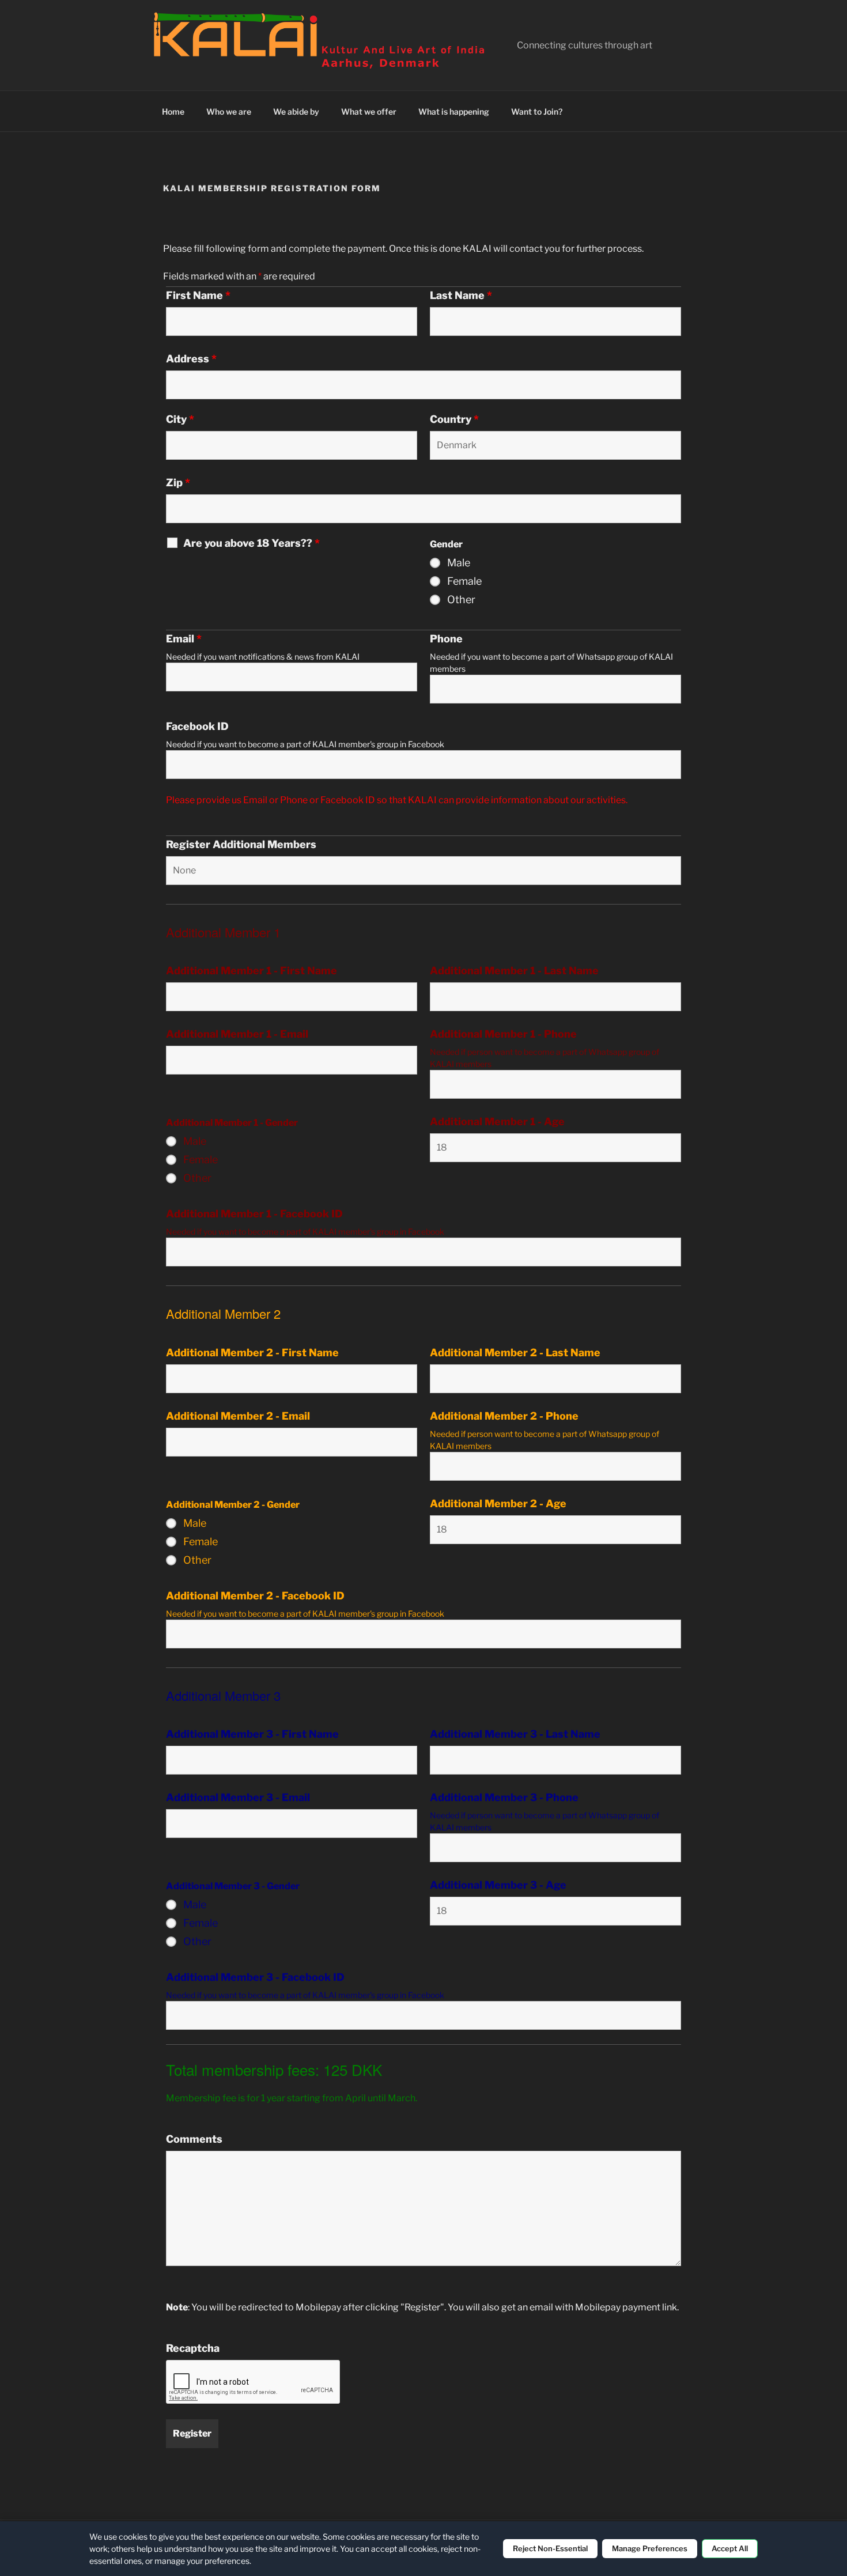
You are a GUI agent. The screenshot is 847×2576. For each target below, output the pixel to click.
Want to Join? (537, 111)
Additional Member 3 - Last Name (515, 1734)
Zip (178, 483)
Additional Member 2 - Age (498, 1504)
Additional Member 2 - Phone (504, 1416)
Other (461, 600)
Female (464, 581)
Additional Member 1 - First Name (252, 971)
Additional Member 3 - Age (498, 1885)
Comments (194, 2139)
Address (191, 359)
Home (173, 111)
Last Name (461, 296)
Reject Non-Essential (550, 2548)
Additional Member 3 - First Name (252, 1734)
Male (459, 563)
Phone (446, 639)
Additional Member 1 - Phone (503, 1034)
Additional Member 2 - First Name (252, 1353)
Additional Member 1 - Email (237, 1034)
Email (184, 639)
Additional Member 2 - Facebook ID (255, 1596)
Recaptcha (193, 2348)
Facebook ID (197, 727)
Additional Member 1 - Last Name (514, 971)
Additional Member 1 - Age (497, 1122)
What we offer (369, 111)
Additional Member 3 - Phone (504, 1798)
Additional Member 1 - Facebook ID (254, 1214)
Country (454, 419)
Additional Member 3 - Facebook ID (255, 1977)
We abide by (296, 111)
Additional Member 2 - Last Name (515, 1353)
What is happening (454, 111)
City (180, 419)
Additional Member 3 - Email (238, 1798)
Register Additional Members (241, 845)
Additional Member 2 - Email (238, 1416)
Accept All (730, 2548)
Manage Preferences (650, 2548)
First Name (198, 296)
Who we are (229, 111)
